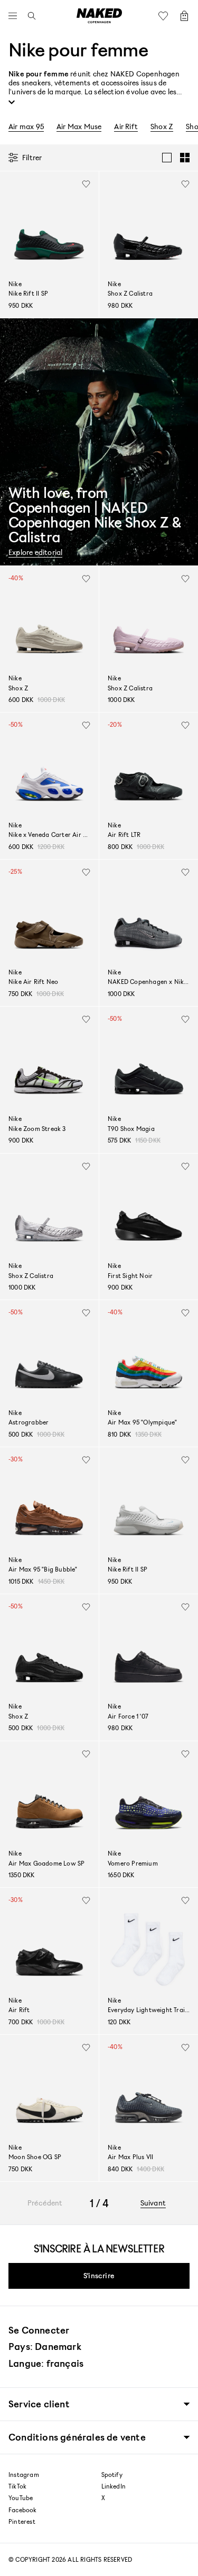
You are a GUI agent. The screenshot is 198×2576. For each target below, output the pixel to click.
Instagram (24, 2475)
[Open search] (29, 16)
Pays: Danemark (45, 2346)
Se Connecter (39, 2330)
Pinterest (22, 2522)
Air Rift (126, 126)
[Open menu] (15, 16)
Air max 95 (26, 126)
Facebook (23, 2510)
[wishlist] (86, 184)
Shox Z (162, 126)
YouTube (21, 2498)
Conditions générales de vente (77, 2437)
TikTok (17, 2486)
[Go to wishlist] (166, 16)
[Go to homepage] (99, 16)
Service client (39, 2404)
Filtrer (32, 157)
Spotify (112, 2475)
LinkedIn (114, 2486)
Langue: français (46, 2363)
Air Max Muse (79, 126)
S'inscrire (99, 2275)
